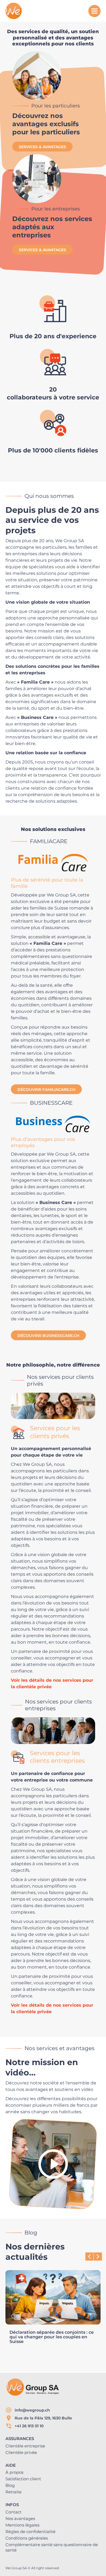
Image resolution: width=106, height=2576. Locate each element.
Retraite (13, 2492)
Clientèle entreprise (25, 2446)
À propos (14, 2472)
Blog (10, 2485)
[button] (98, 2257)
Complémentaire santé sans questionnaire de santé (52, 2547)
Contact (13, 2512)
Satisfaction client (23, 2479)
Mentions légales (22, 2525)
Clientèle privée (21, 2452)
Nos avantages (20, 2518)
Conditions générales (27, 2538)
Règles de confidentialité (30, 2532)
